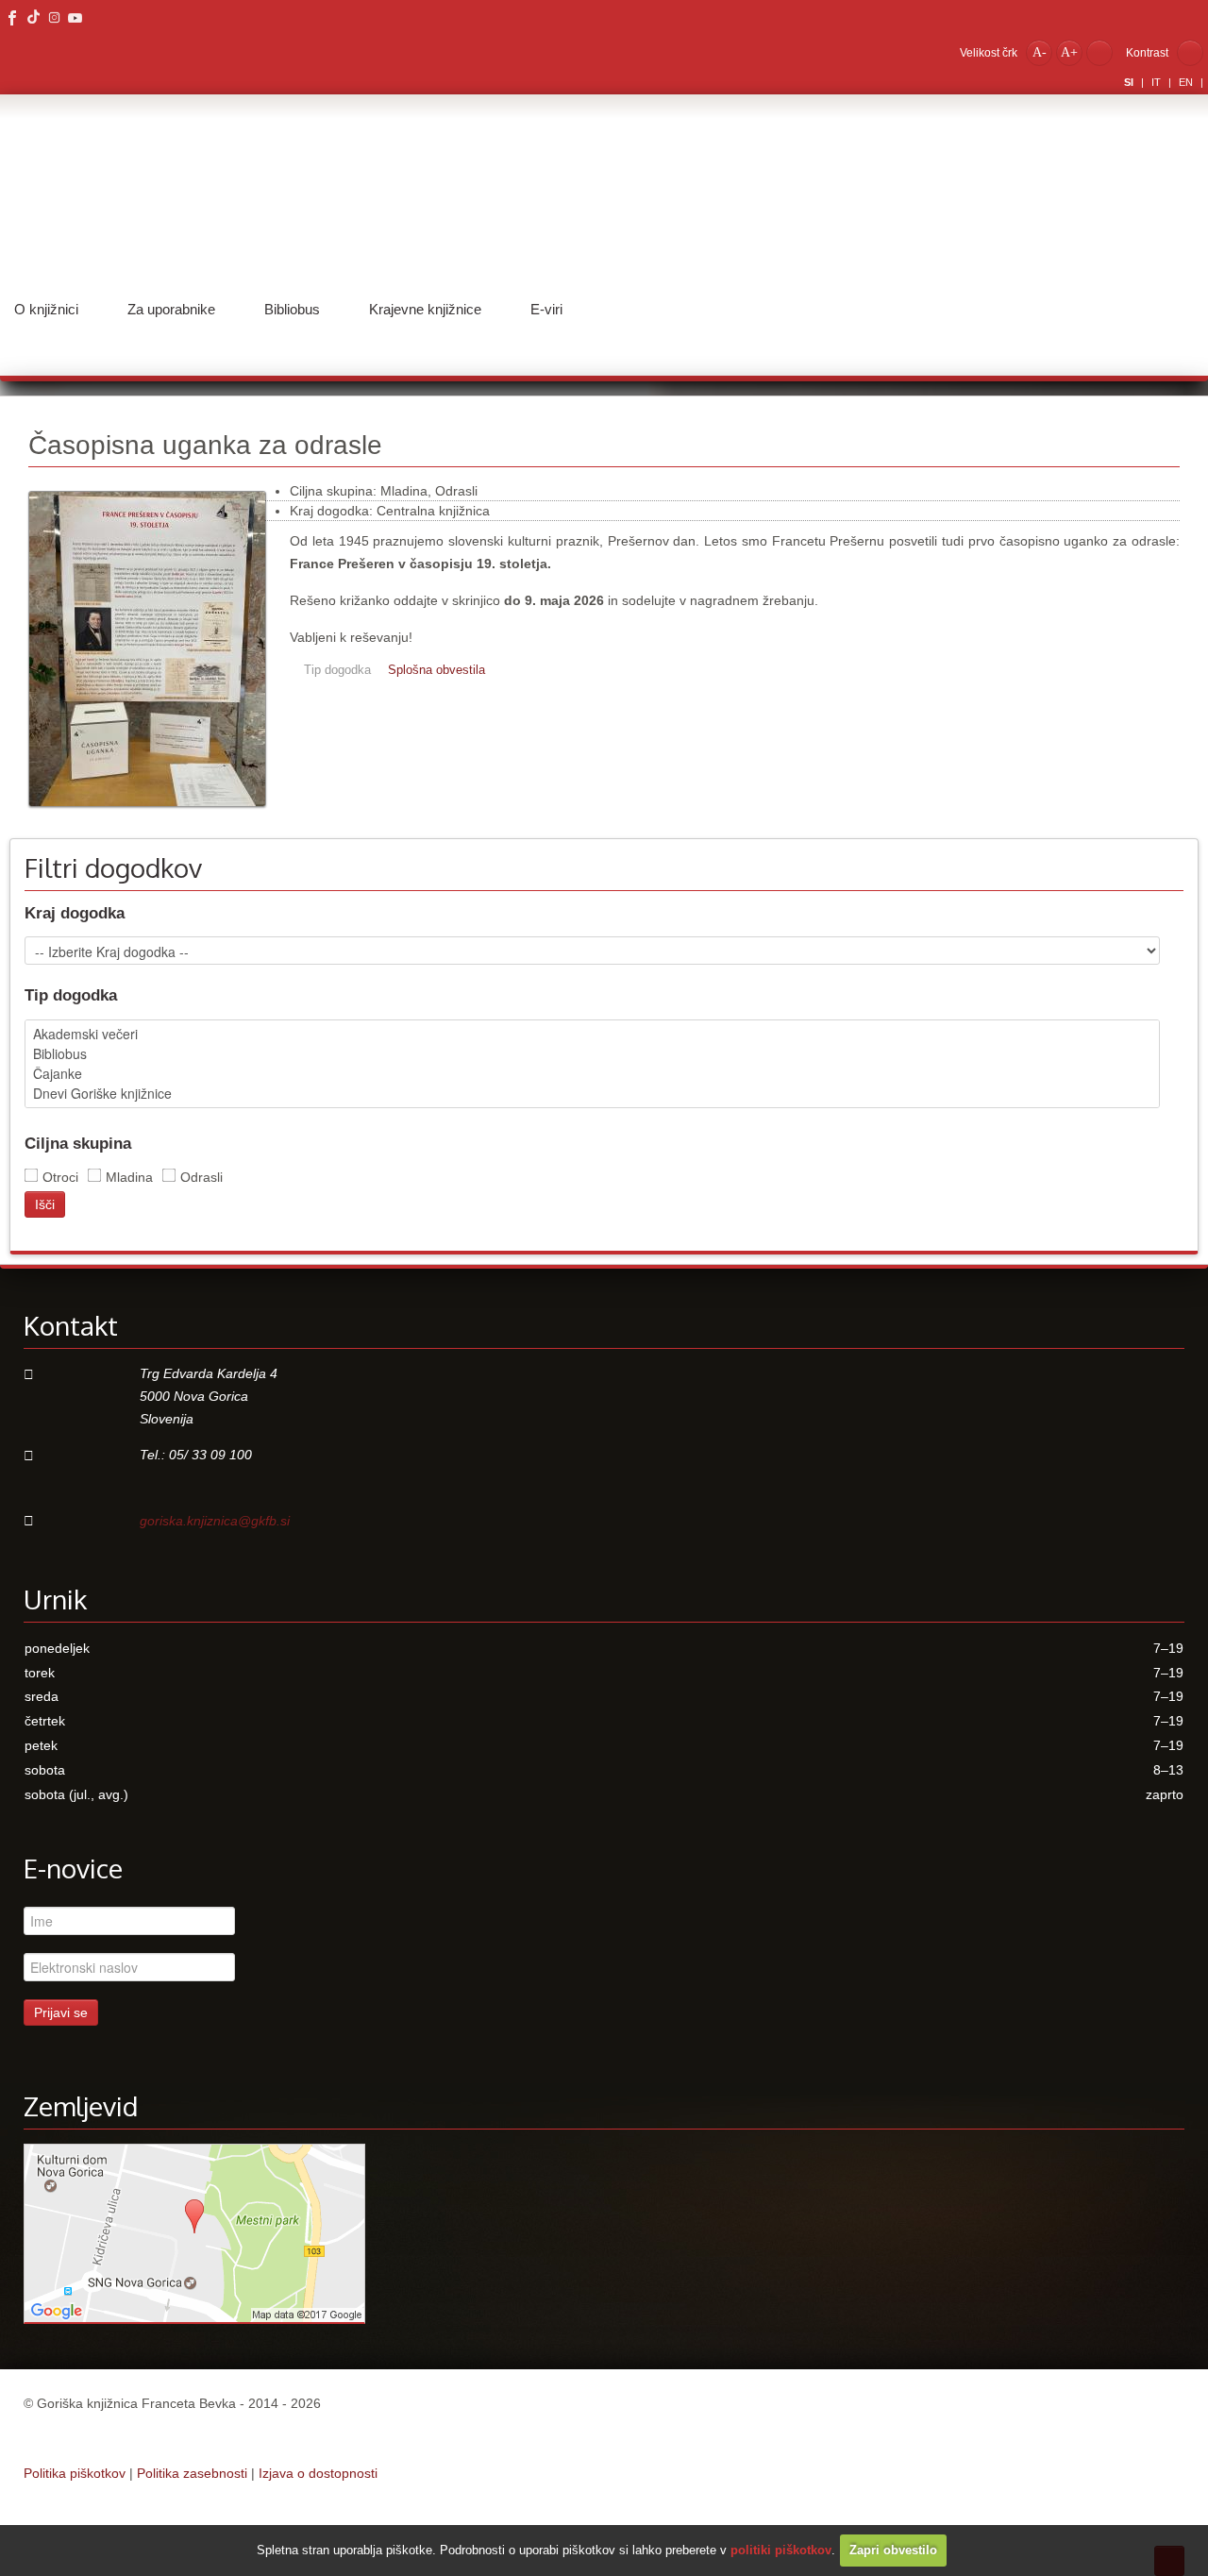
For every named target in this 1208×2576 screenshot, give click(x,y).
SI (1130, 82)
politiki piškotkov (781, 2550)
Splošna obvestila (436, 670)
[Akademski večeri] (592, 1034)
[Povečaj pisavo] (1069, 52)
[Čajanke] (592, 1074)
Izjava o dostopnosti (318, 2473)
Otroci (60, 1177)
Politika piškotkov (75, 2473)
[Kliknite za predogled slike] (147, 817)
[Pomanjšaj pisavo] (1039, 52)
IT (1158, 82)
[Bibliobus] (592, 1054)
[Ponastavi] (1099, 52)
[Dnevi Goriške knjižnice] (592, 1094)
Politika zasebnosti (192, 2473)
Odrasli (201, 1177)
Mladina (129, 1177)
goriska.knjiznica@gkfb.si (215, 1521)
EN (1187, 82)
